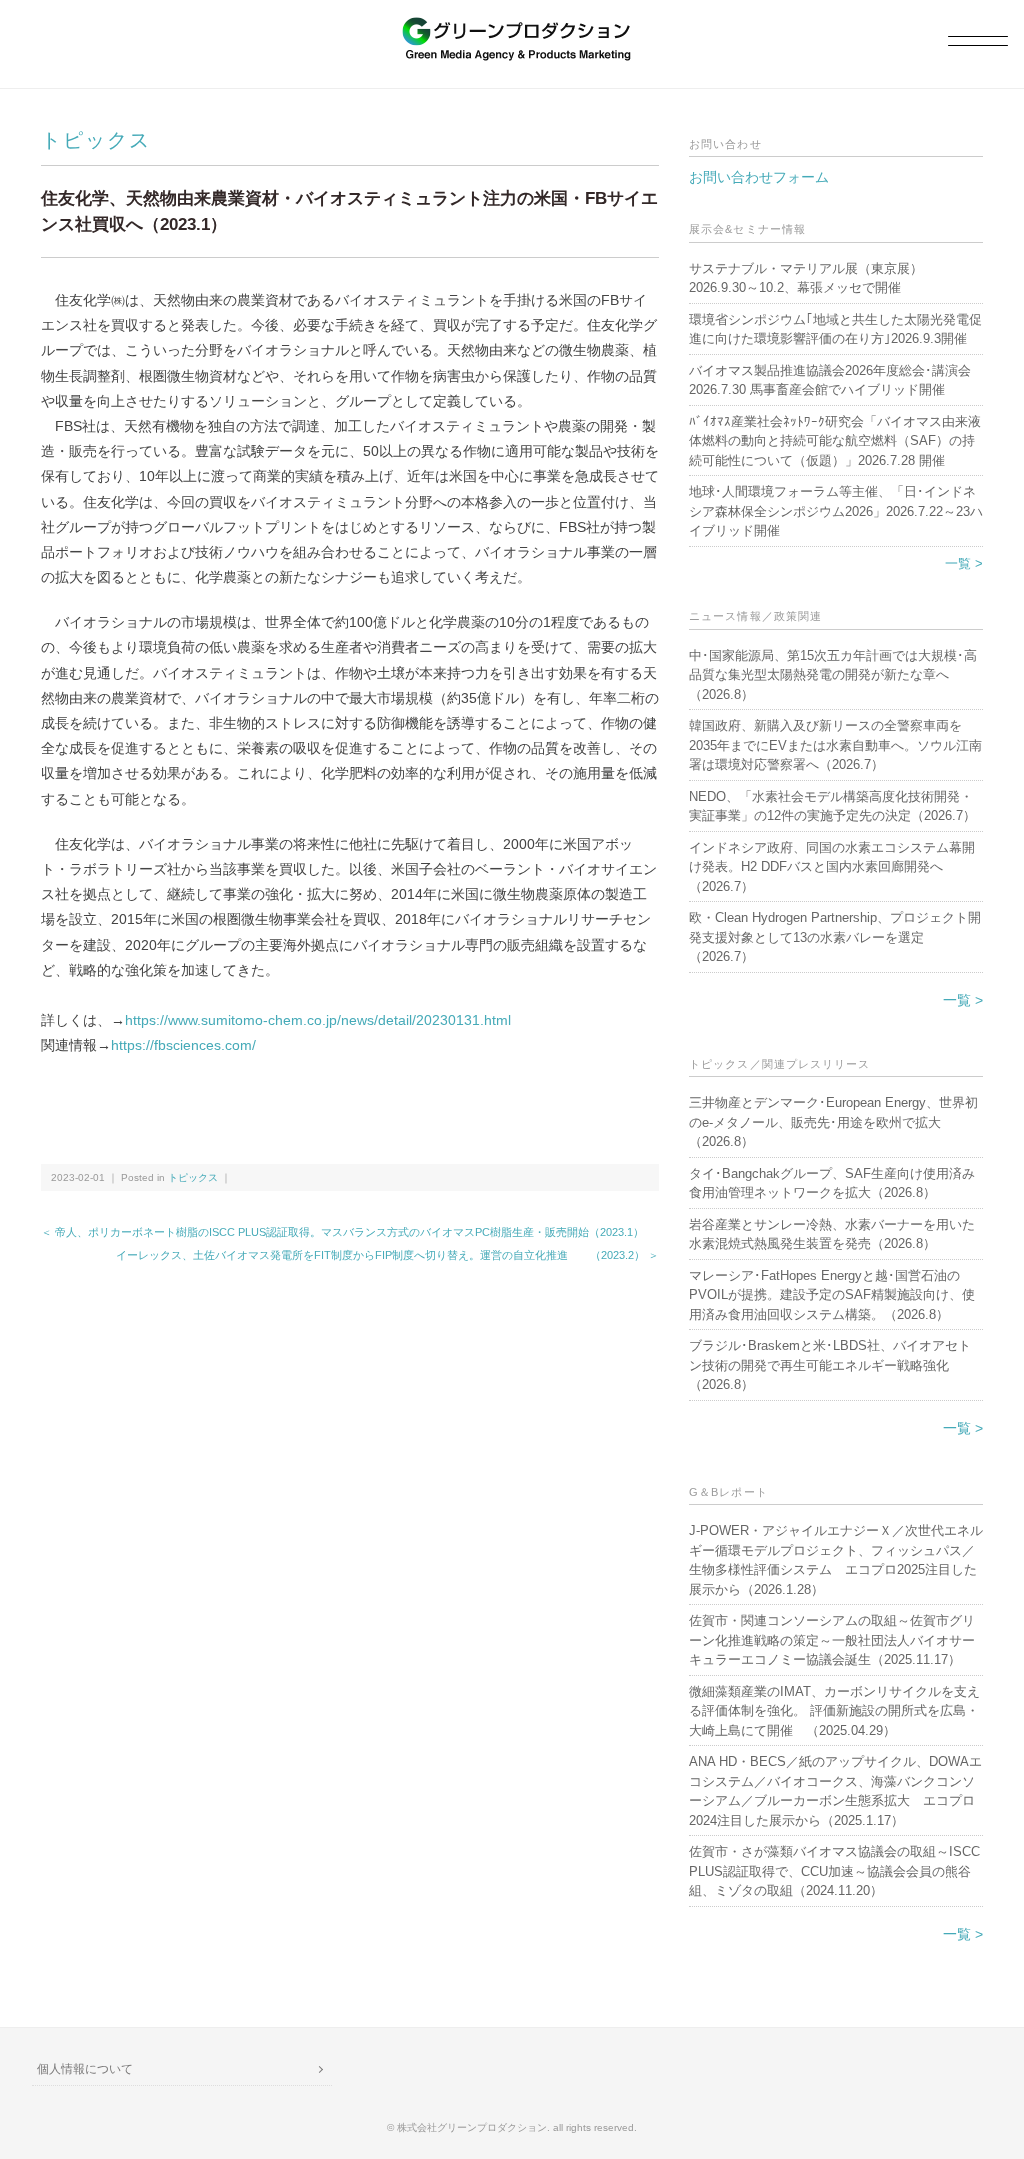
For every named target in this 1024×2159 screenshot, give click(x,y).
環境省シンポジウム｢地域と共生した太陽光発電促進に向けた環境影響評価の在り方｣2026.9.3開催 (835, 329)
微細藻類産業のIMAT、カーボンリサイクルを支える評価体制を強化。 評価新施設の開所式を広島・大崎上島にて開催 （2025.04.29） (834, 1711)
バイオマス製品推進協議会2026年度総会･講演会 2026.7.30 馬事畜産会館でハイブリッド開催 (830, 380)
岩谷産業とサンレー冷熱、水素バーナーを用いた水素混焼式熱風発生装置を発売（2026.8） (832, 1234)
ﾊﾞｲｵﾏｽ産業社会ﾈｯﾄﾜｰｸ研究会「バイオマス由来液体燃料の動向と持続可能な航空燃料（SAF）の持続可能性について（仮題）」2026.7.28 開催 (835, 441)
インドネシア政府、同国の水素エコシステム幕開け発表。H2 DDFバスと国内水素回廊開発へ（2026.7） (832, 867)
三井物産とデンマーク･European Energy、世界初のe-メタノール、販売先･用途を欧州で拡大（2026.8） (833, 1122)
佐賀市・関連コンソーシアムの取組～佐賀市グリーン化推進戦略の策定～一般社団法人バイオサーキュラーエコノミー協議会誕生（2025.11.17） (832, 1640)
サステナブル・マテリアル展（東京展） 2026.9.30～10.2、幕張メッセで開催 (812, 278)
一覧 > (964, 563)
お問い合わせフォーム (759, 177)
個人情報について (85, 2069)
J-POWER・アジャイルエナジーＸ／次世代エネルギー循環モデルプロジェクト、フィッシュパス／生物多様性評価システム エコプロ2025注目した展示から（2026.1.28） (836, 1560)
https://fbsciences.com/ (183, 1045)
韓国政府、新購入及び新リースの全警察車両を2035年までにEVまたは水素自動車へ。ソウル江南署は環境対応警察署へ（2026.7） (835, 745)
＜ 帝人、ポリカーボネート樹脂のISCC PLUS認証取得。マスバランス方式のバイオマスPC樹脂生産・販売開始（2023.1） (342, 1232)
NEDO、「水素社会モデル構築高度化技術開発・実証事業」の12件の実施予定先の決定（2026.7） (832, 806)
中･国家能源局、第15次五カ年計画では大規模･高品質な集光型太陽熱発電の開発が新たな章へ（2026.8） (833, 675)
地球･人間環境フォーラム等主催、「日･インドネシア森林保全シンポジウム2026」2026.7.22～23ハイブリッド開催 (836, 511)
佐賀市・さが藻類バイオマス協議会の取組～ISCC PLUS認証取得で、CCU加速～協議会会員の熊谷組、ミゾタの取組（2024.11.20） (834, 1871)
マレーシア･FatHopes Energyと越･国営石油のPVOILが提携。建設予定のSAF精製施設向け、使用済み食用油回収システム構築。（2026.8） (832, 1295)
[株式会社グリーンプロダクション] (512, 26)
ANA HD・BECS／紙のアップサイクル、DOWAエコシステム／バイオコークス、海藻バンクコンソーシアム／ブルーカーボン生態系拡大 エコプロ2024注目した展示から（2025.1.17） (835, 1791)
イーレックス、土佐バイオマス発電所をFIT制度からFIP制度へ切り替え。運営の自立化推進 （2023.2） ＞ (387, 1255)
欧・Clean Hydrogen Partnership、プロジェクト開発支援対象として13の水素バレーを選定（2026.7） (835, 937)
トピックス (96, 140)
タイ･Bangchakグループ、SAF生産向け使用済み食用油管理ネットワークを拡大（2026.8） (832, 1183)
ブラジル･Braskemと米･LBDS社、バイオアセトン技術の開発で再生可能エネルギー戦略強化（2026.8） (830, 1365)
